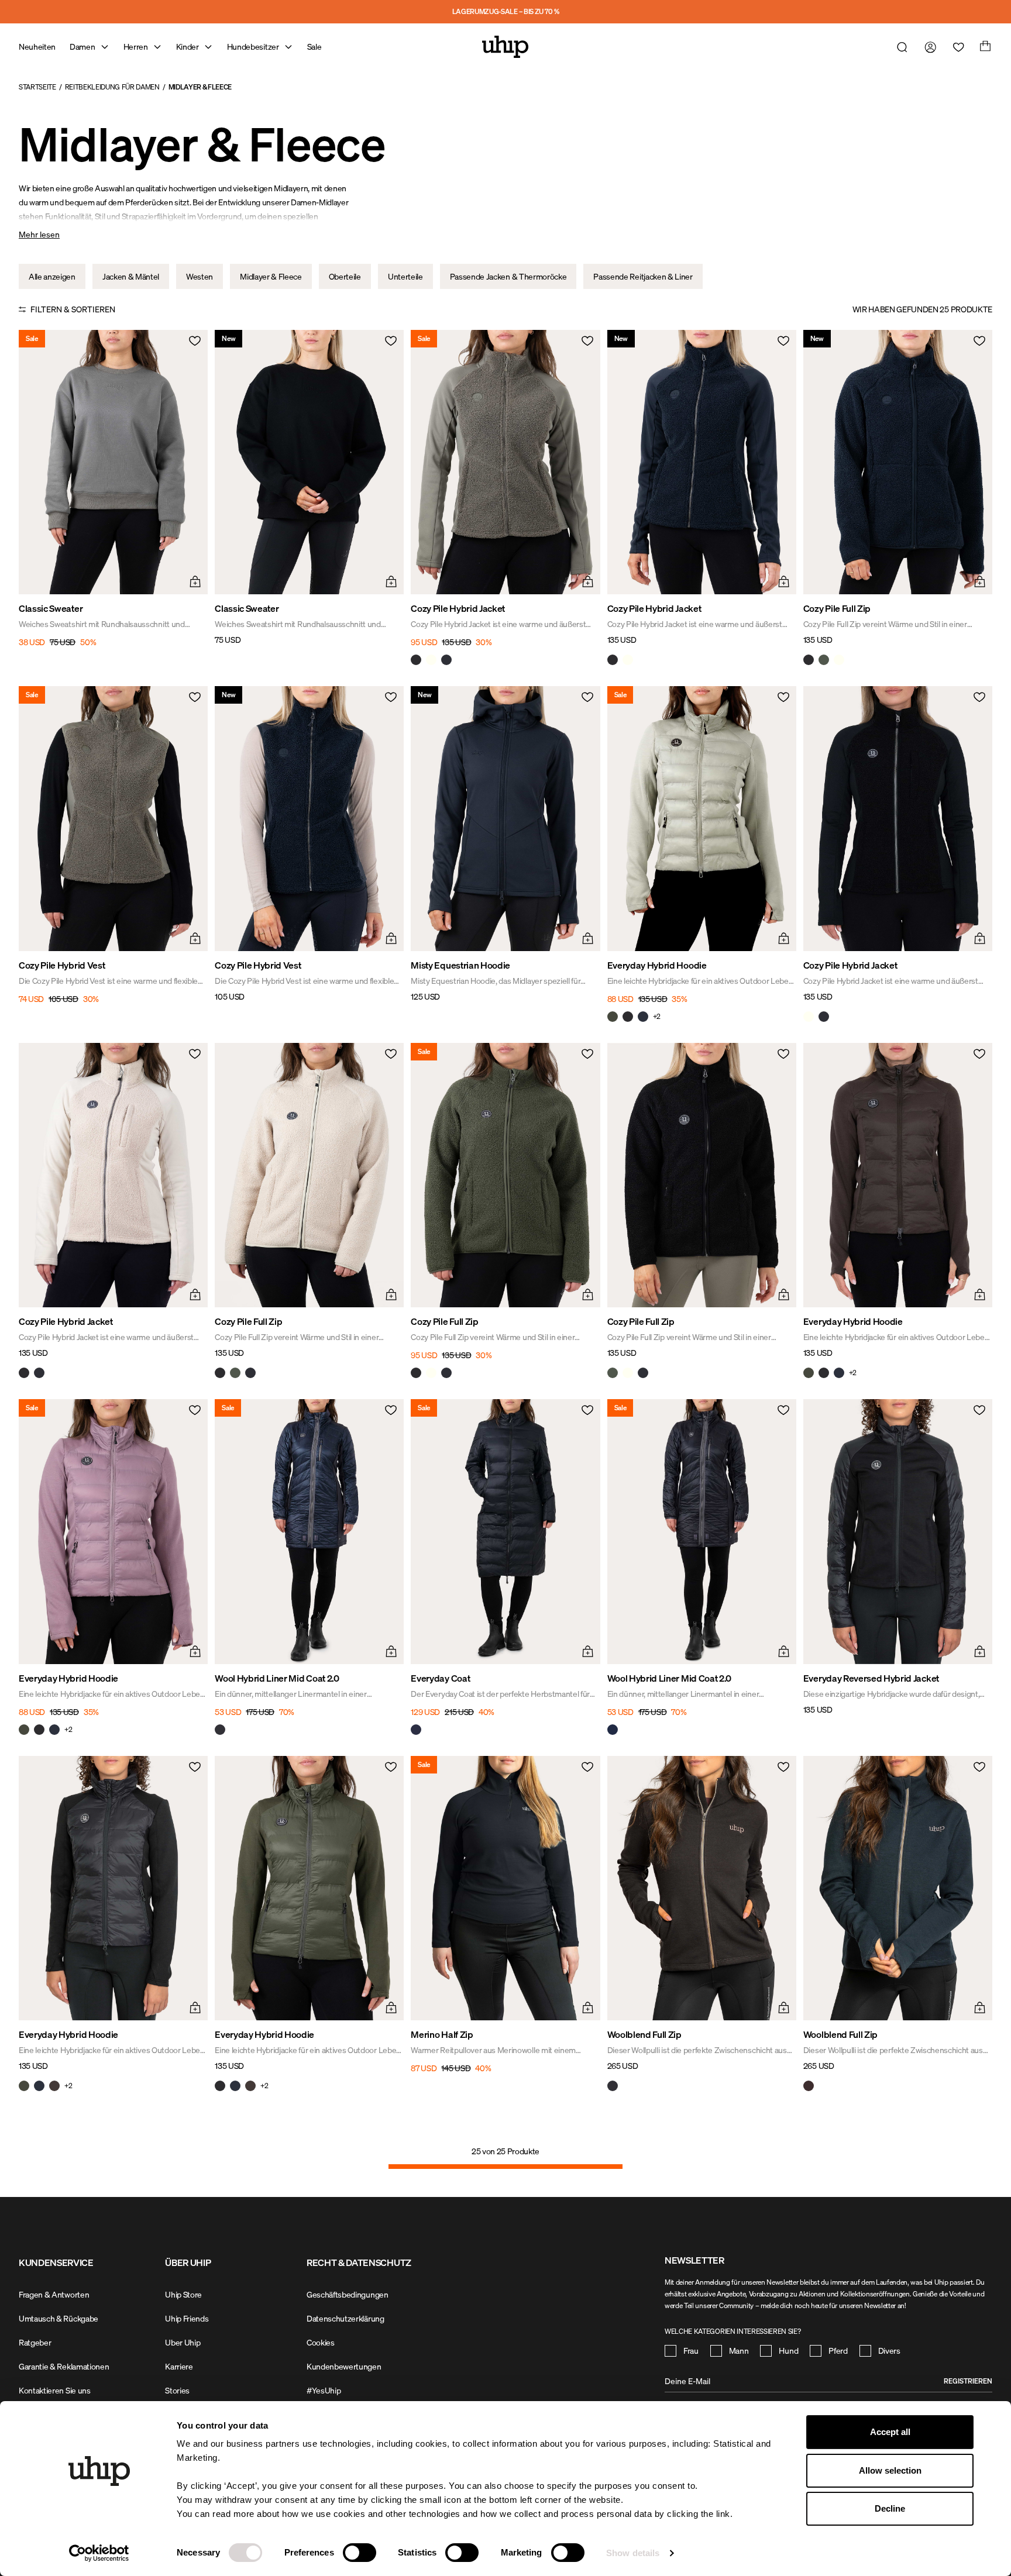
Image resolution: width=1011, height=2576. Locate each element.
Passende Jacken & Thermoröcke (508, 276)
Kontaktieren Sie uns (55, 2390)
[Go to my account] (928, 47)
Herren (136, 47)
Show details (633, 2553)
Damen (82, 47)
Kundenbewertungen (344, 2366)
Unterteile (405, 276)
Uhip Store (183, 2294)
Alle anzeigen (52, 276)
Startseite (37, 87)
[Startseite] (505, 47)
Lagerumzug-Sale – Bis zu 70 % (506, 11)
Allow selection (890, 2470)
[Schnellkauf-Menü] (194, 580)
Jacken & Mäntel (131, 276)
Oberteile (345, 276)
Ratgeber (35, 2342)
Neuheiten (37, 47)
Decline (890, 2508)
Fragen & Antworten (54, 2294)
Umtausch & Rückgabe (59, 2318)
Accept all (890, 2432)
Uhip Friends (187, 2318)
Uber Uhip (183, 2342)
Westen (200, 276)
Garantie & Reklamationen (64, 2366)
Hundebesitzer (253, 47)
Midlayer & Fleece (200, 87)
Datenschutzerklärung (345, 2318)
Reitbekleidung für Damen (112, 87)
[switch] (360, 2553)
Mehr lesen (39, 234)
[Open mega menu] (105, 47)
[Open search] (900, 47)
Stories (177, 2390)
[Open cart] (984, 47)
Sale (314, 47)
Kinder (188, 47)
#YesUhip (324, 2390)
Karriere (179, 2366)
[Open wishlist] (956, 47)
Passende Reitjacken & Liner (643, 276)
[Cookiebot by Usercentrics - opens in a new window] (99, 2553)
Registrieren (968, 2381)
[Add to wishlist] (194, 344)
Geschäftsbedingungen (348, 2294)
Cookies (321, 2342)
